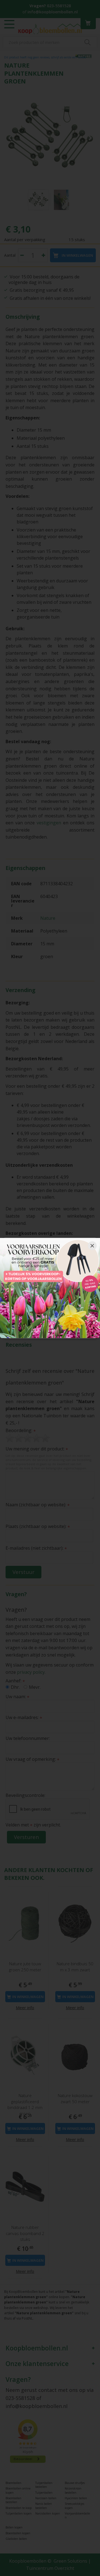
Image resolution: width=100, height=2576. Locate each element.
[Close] (92, 1246)
